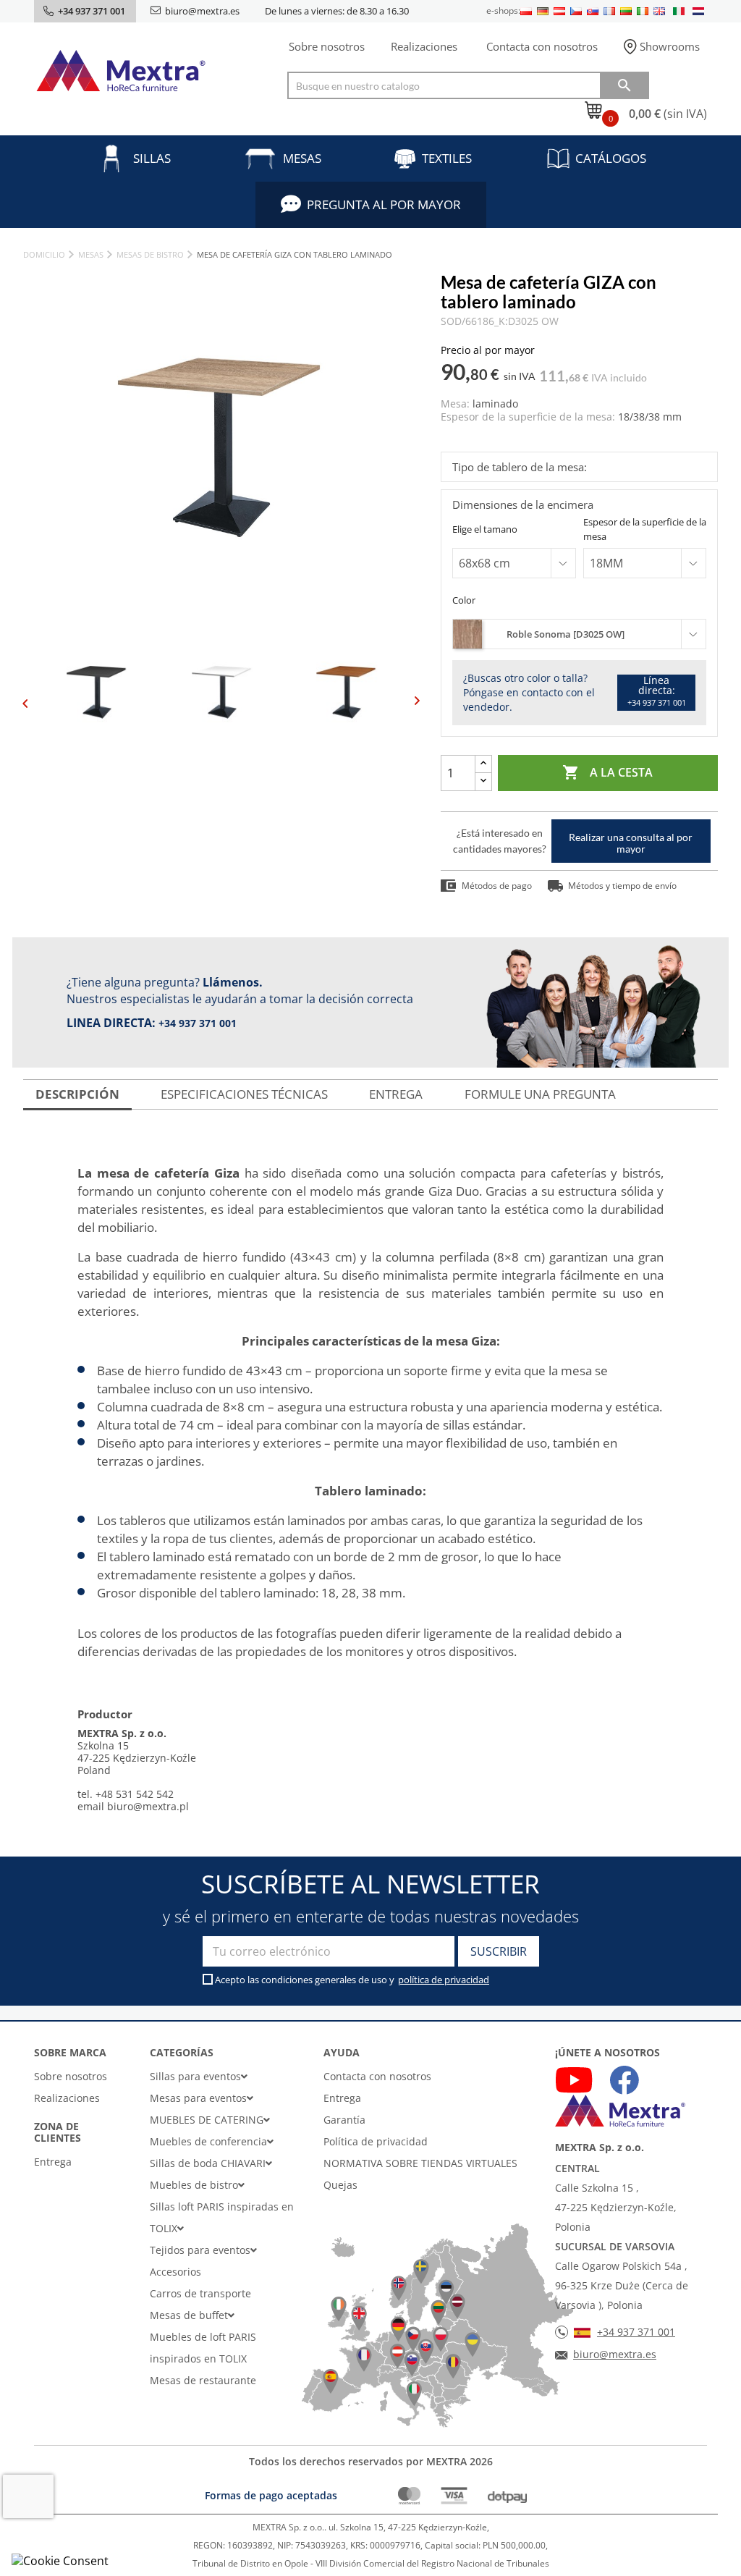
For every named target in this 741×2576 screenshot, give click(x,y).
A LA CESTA (607, 772)
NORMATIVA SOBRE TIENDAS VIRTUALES (420, 2163)
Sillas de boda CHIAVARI (208, 2163)
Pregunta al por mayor (384, 204)
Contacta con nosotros (542, 46)
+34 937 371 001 (198, 1023)
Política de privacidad (376, 2141)
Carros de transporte (200, 2293)
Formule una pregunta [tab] (540, 1094)
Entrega (53, 2162)
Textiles (447, 158)
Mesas (302, 158)
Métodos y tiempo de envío (622, 886)
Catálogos (611, 158)
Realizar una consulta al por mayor (631, 843)
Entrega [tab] (396, 1094)
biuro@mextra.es (202, 11)
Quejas (340, 2185)
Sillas (152, 158)
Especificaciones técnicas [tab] (244, 1094)
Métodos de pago (497, 886)
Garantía (344, 2120)
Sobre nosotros (327, 46)
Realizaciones (424, 46)
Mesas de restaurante (203, 2380)
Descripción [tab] (77, 1094)
